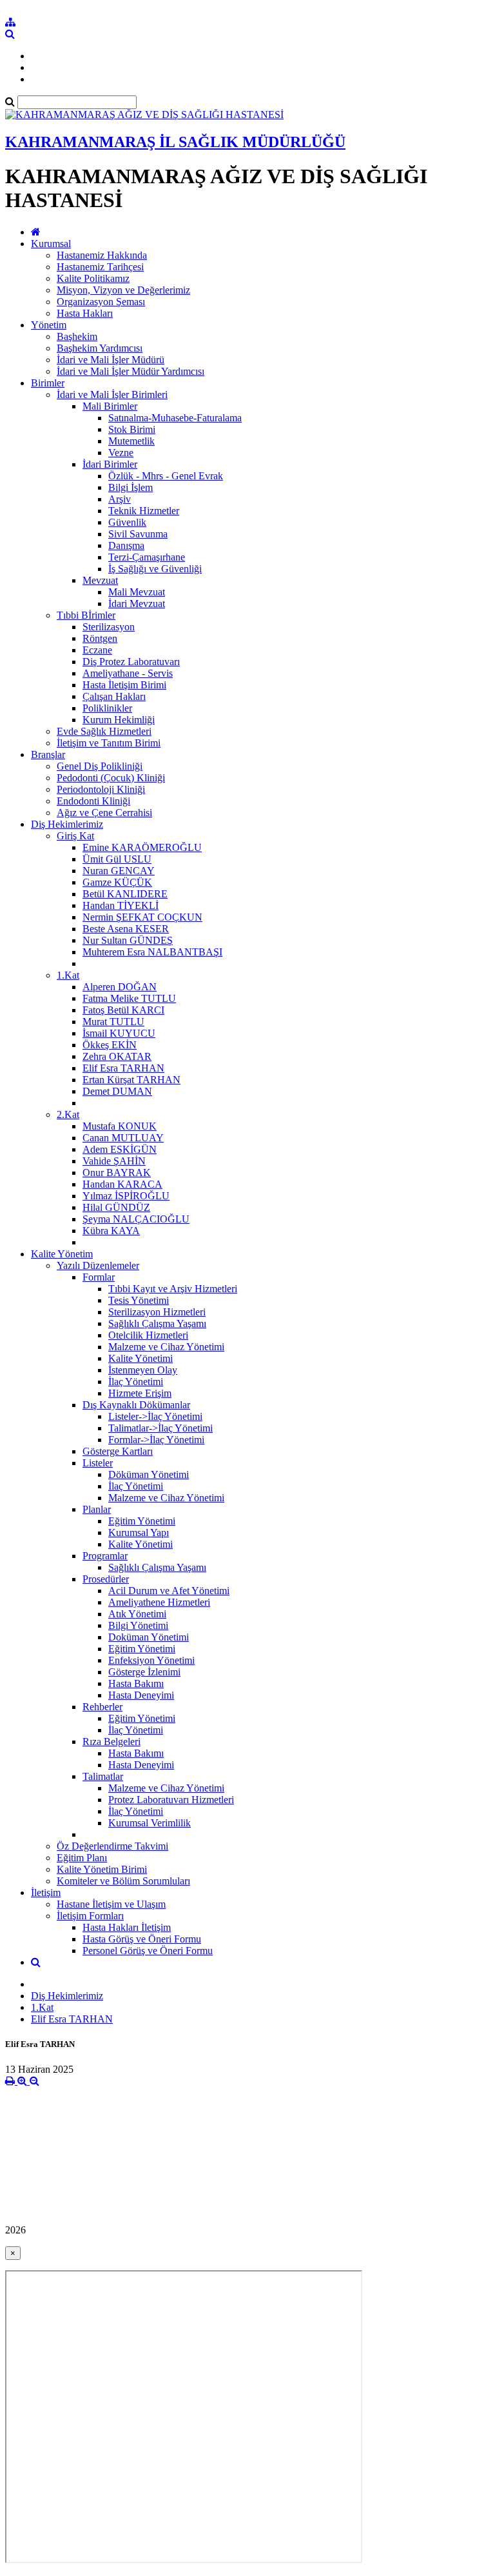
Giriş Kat (75, 836)
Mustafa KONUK (120, 1126)
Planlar (97, 1509)
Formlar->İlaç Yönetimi (156, 1440)
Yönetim (49, 325)
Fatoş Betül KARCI (123, 1010)
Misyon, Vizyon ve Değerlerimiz (123, 290)
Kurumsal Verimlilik (150, 1823)
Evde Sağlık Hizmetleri (104, 731)
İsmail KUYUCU (119, 1033)
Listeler (98, 1463)
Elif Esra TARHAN (123, 1068)
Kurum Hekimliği (119, 720)
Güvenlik (127, 522)
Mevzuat (100, 580)
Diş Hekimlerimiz (67, 824)
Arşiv (120, 499)
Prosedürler (106, 1579)
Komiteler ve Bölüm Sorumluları (123, 1881)
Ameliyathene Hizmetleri (159, 1602)
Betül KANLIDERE (125, 894)
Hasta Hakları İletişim (127, 1927)
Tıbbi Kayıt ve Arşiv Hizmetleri (173, 1289)
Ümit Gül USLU (117, 859)
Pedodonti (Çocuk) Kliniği (111, 778)
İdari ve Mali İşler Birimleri (112, 394)
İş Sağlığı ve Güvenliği (155, 569)
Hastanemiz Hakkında (102, 255)
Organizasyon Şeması (101, 302)
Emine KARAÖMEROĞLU (142, 847)
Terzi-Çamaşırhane (147, 557)
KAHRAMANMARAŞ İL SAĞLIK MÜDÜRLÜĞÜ (175, 142)
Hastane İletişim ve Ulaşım (111, 1904)
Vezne (121, 453)
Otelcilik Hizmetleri (148, 1335)
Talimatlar (103, 1776)
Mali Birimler (110, 406)
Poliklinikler (107, 708)
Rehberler (102, 1707)
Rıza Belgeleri (112, 1742)
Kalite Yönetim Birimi (102, 1869)
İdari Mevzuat (137, 604)
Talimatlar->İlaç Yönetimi (160, 1428)
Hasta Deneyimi (141, 1695)
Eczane (97, 650)
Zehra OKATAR (117, 1056)
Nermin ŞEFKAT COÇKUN (142, 917)
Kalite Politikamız (93, 278)
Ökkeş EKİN (110, 1045)
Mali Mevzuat (137, 592)
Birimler (48, 383)
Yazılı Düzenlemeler (98, 1265)
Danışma (126, 545)
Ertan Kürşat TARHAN (131, 1080)
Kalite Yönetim (62, 1254)
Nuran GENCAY (119, 871)
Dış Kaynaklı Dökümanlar (136, 1405)
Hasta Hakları (85, 313)
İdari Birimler (110, 464)
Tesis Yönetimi (139, 1300)
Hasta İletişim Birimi (124, 685)
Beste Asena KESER (126, 929)
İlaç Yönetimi (136, 1382)
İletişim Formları (90, 1916)
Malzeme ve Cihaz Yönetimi (166, 1347)
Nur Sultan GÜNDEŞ (128, 940)
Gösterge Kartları (118, 1451)
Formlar (99, 1277)
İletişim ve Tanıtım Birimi (109, 743)
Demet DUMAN (117, 1091)
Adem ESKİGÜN (120, 1149)
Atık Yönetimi (137, 1614)
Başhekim (77, 336)
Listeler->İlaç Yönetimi (155, 1416)
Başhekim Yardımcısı (100, 348)
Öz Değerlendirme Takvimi (112, 1846)
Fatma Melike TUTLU (129, 998)
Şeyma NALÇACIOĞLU (136, 1219)
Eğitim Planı (82, 1858)
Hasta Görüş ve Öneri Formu (142, 1939)
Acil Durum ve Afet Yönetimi (169, 1591)
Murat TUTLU (113, 1022)
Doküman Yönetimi (149, 1637)
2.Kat (68, 1114)
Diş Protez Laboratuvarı (131, 662)
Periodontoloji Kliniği (101, 789)
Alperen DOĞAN (120, 987)
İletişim (46, 1892)
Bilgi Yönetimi (138, 1625)
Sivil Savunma (138, 534)
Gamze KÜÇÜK (117, 882)
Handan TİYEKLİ (121, 905)
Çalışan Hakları (114, 696)
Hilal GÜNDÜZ (116, 1207)
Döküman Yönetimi (149, 1474)
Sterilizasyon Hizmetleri (157, 1312)
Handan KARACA (122, 1184)
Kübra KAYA (111, 1231)
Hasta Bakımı (136, 1683)
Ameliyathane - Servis (128, 673)
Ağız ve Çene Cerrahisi (104, 813)
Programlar (105, 1556)
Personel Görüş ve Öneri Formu (148, 1951)
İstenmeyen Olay (143, 1370)
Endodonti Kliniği (93, 801)
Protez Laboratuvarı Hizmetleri (171, 1800)
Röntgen (100, 638)
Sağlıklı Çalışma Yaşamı (157, 1323)
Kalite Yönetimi (141, 1358)
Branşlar (48, 754)
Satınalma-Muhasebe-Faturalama (175, 418)
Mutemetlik (131, 441)
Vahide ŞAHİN (114, 1161)
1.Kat (68, 975)
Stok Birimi (132, 429)
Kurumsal (51, 244)
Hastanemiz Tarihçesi (100, 267)
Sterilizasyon (109, 627)
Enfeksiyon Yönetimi (151, 1660)
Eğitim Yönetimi (142, 1521)
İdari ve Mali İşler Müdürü (111, 360)
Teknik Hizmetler (144, 511)
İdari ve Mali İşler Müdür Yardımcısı (131, 371)
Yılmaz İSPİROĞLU (126, 1196)
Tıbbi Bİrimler (86, 615)
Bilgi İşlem (131, 487)
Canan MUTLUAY (123, 1138)
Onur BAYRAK (117, 1173)
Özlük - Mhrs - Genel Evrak (166, 476)
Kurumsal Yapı (139, 1533)
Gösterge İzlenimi (144, 1672)
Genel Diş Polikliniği (100, 766)
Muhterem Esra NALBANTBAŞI (152, 952)
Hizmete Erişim (140, 1393)
